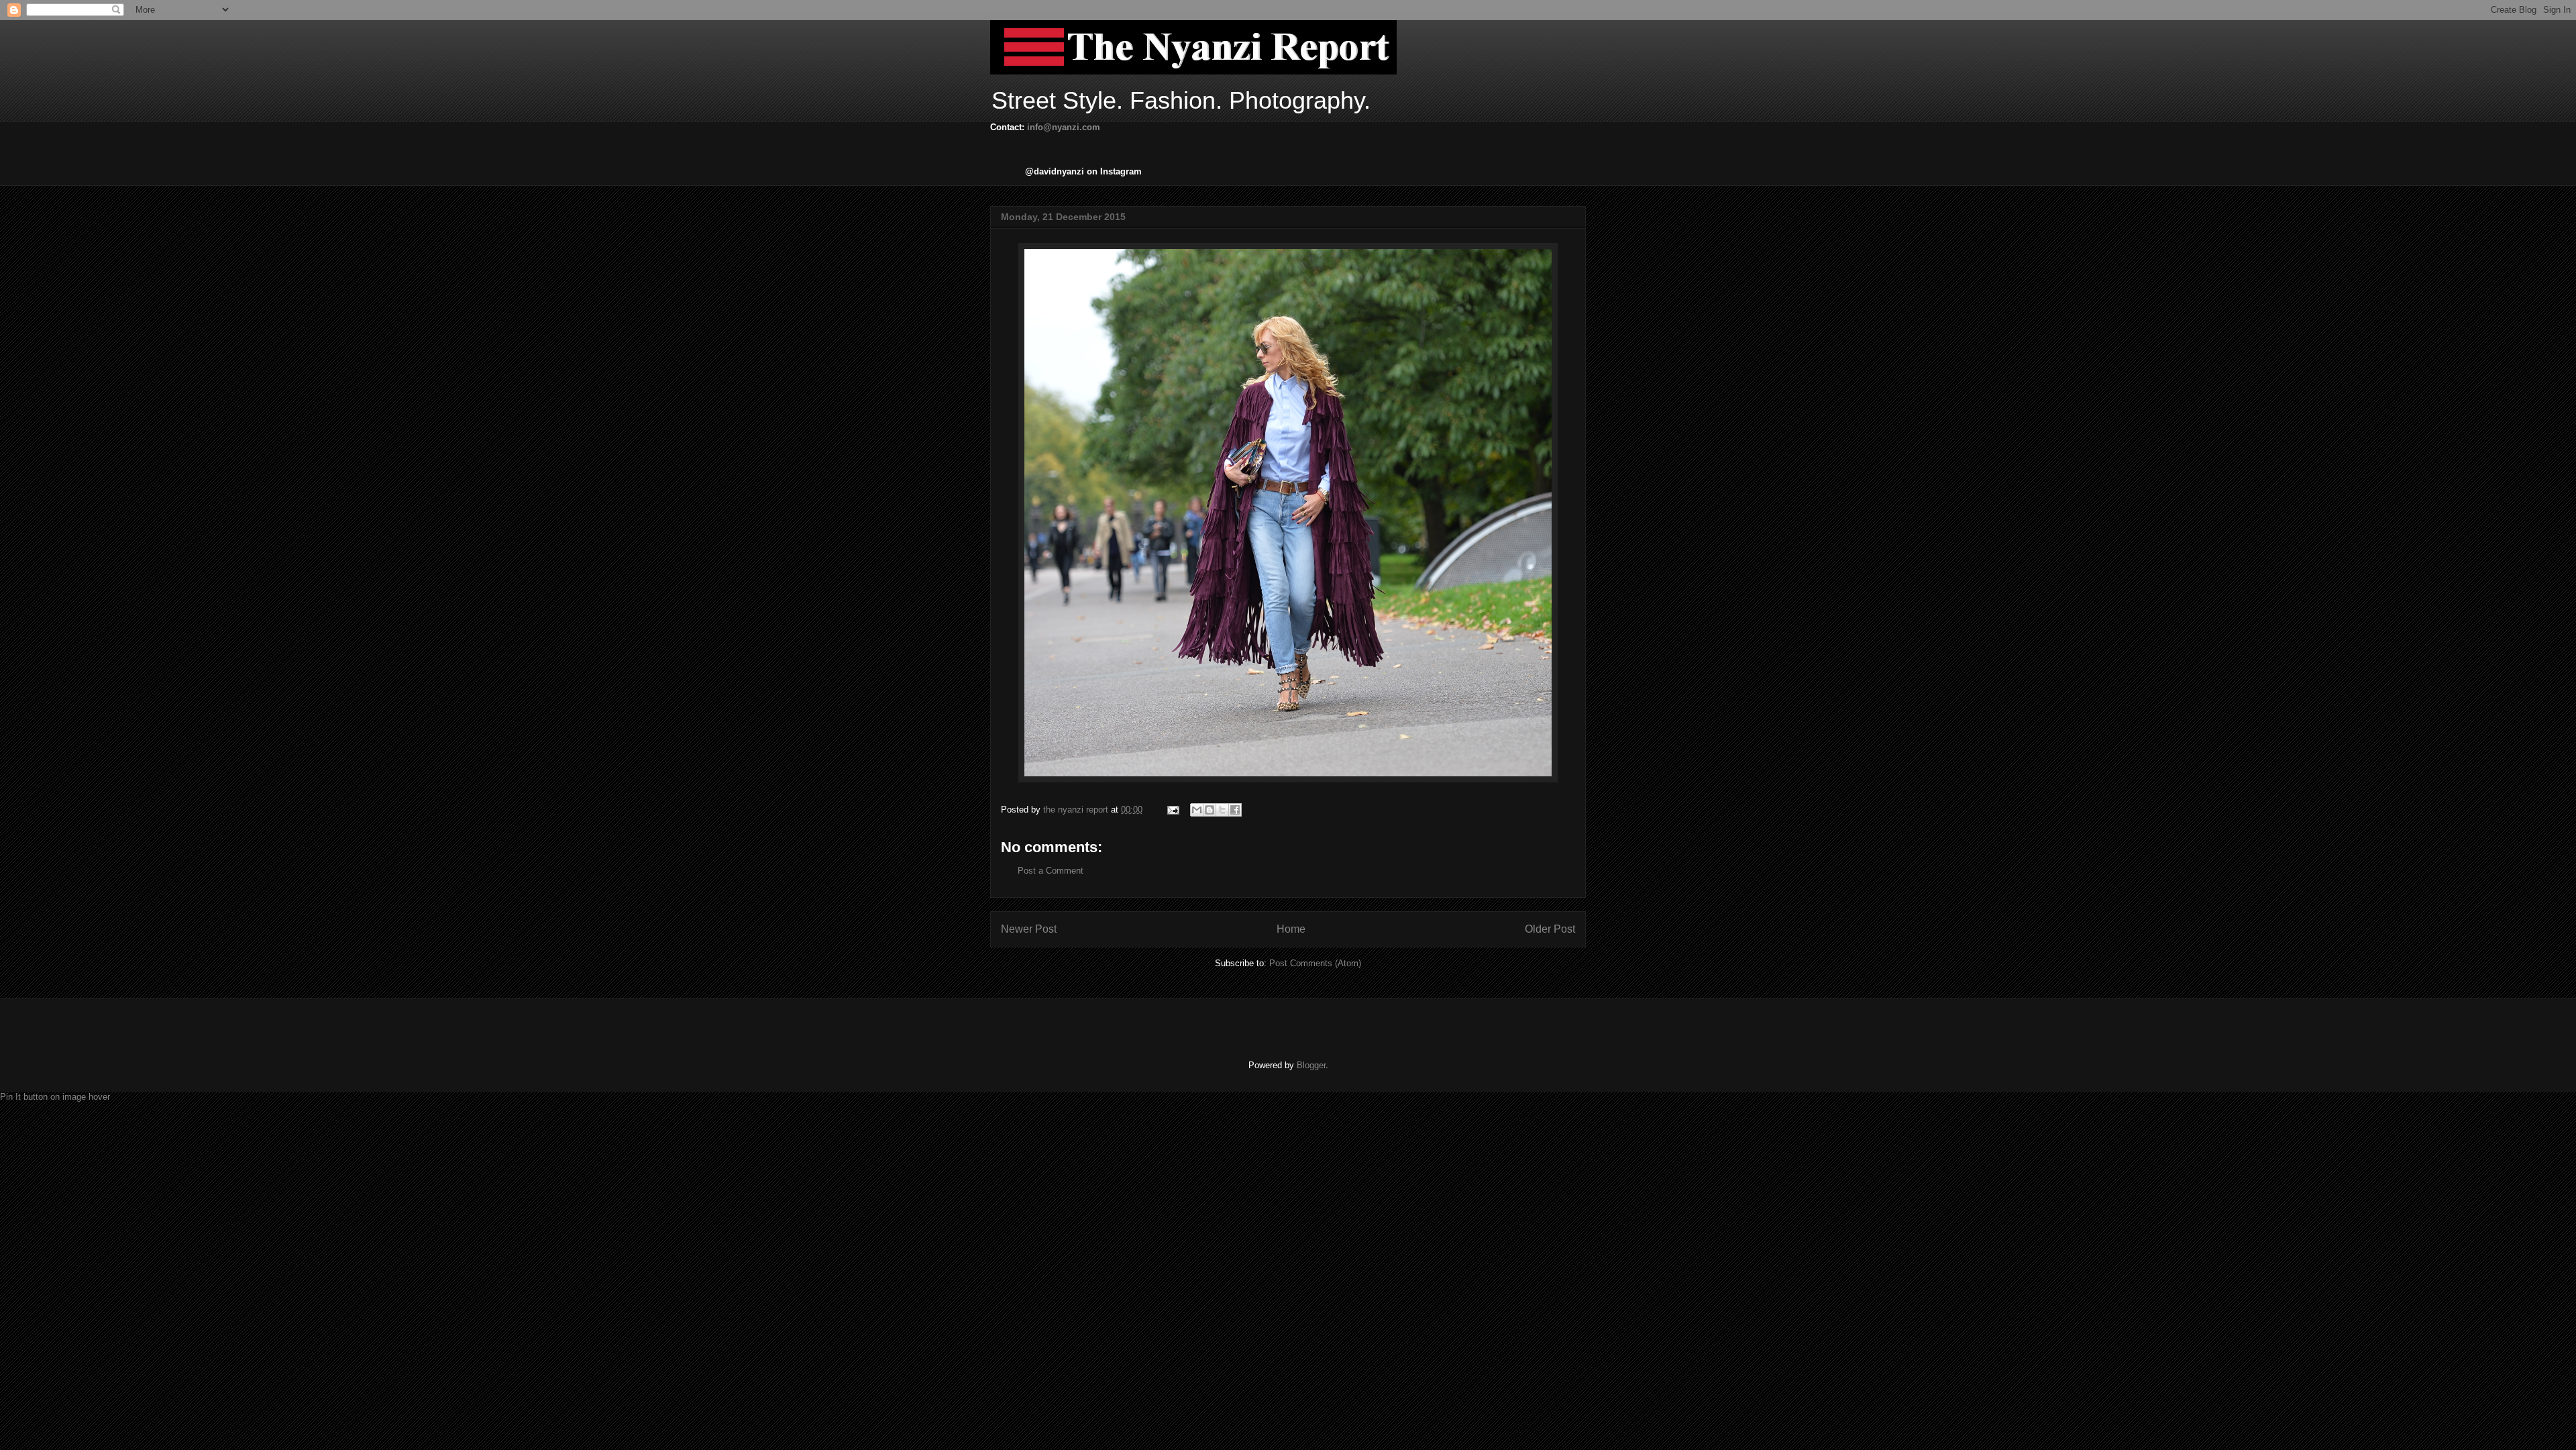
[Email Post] (1172, 810)
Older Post (1550, 929)
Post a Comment (1051, 871)
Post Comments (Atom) (1315, 963)
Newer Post (1029, 929)
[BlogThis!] (1210, 810)
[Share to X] (1222, 810)
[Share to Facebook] (1235, 810)
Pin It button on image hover (55, 1097)
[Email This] (1197, 810)
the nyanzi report (1077, 810)
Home (1291, 929)
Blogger (1311, 1065)
